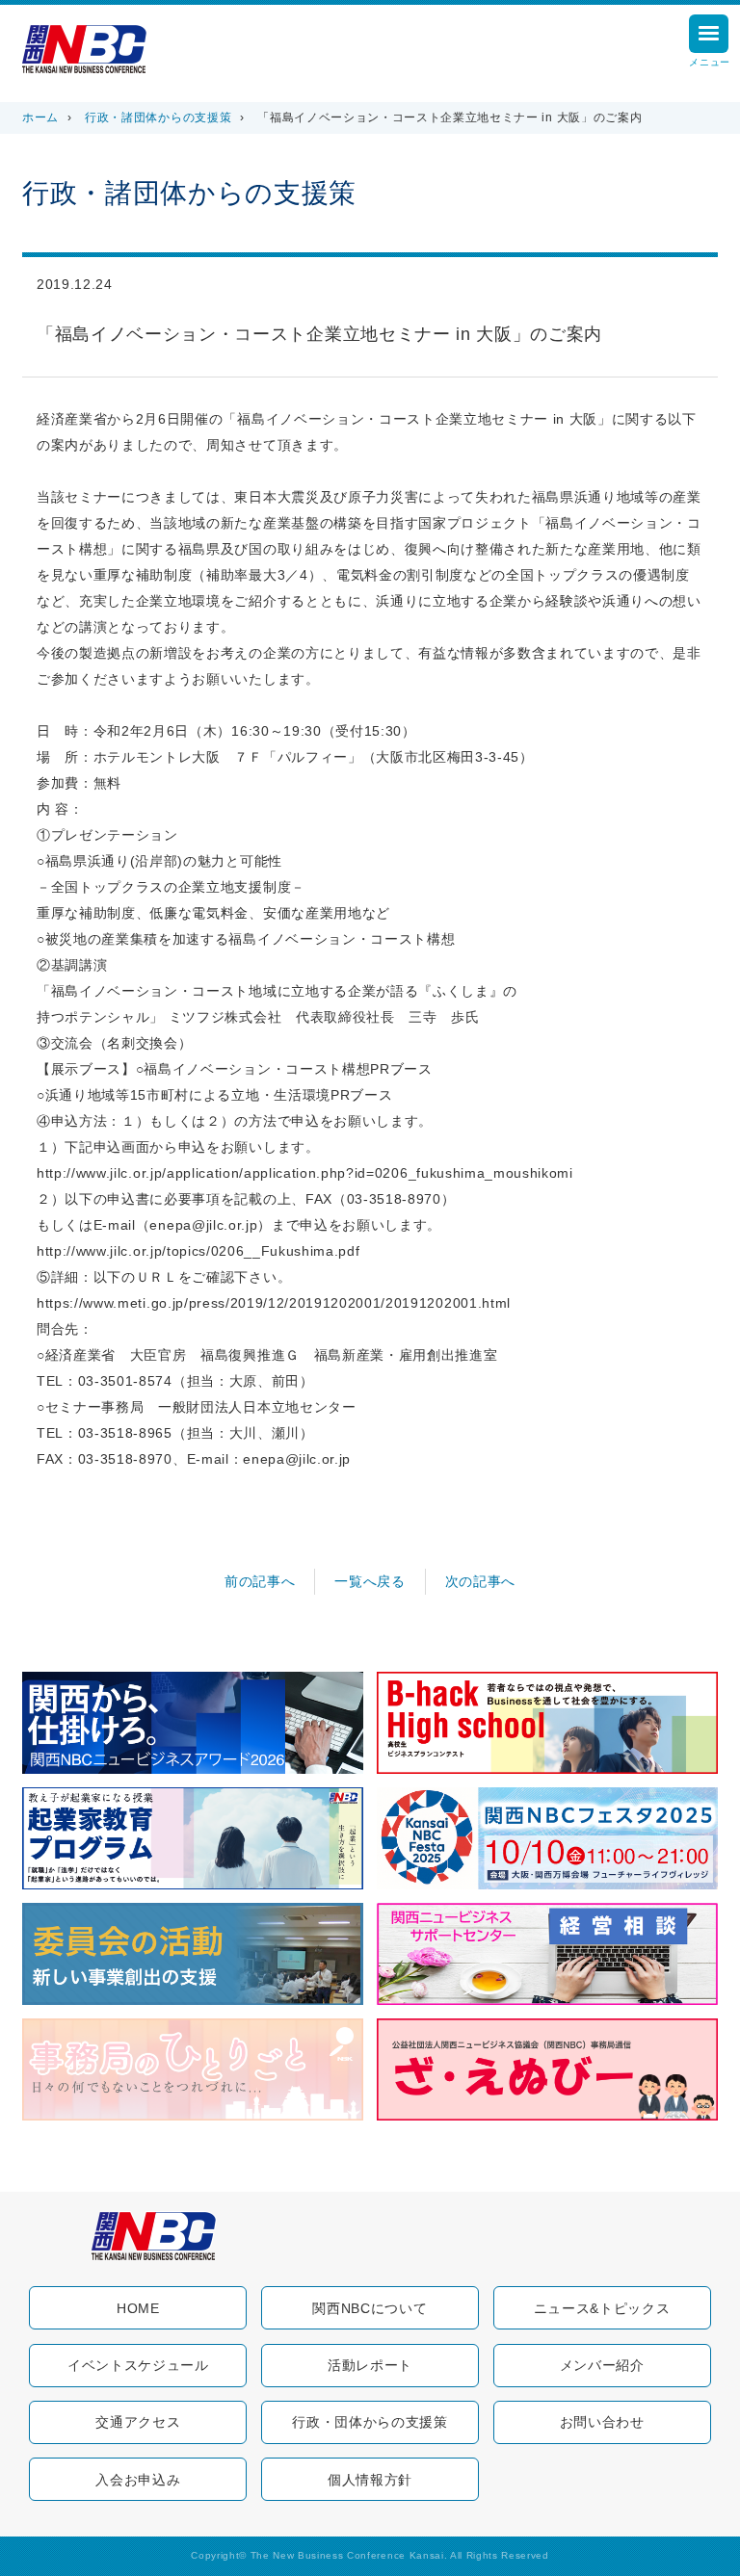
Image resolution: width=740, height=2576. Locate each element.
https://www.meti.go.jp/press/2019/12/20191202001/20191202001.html (274, 1303)
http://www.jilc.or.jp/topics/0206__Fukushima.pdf (198, 1251)
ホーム (40, 117)
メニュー (710, 62)
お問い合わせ (602, 2422)
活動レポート (370, 2365)
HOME (138, 2308)
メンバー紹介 (602, 2365)
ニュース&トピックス (602, 2308)
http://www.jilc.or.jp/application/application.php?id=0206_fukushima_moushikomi (305, 1173)
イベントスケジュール (138, 2365)
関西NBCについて (370, 2308)
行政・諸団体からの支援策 (158, 117)
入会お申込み (138, 2480)
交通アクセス (138, 2422)
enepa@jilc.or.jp (203, 1225)
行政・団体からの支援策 (370, 2422)
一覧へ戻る (370, 1582)
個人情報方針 (370, 2480)
